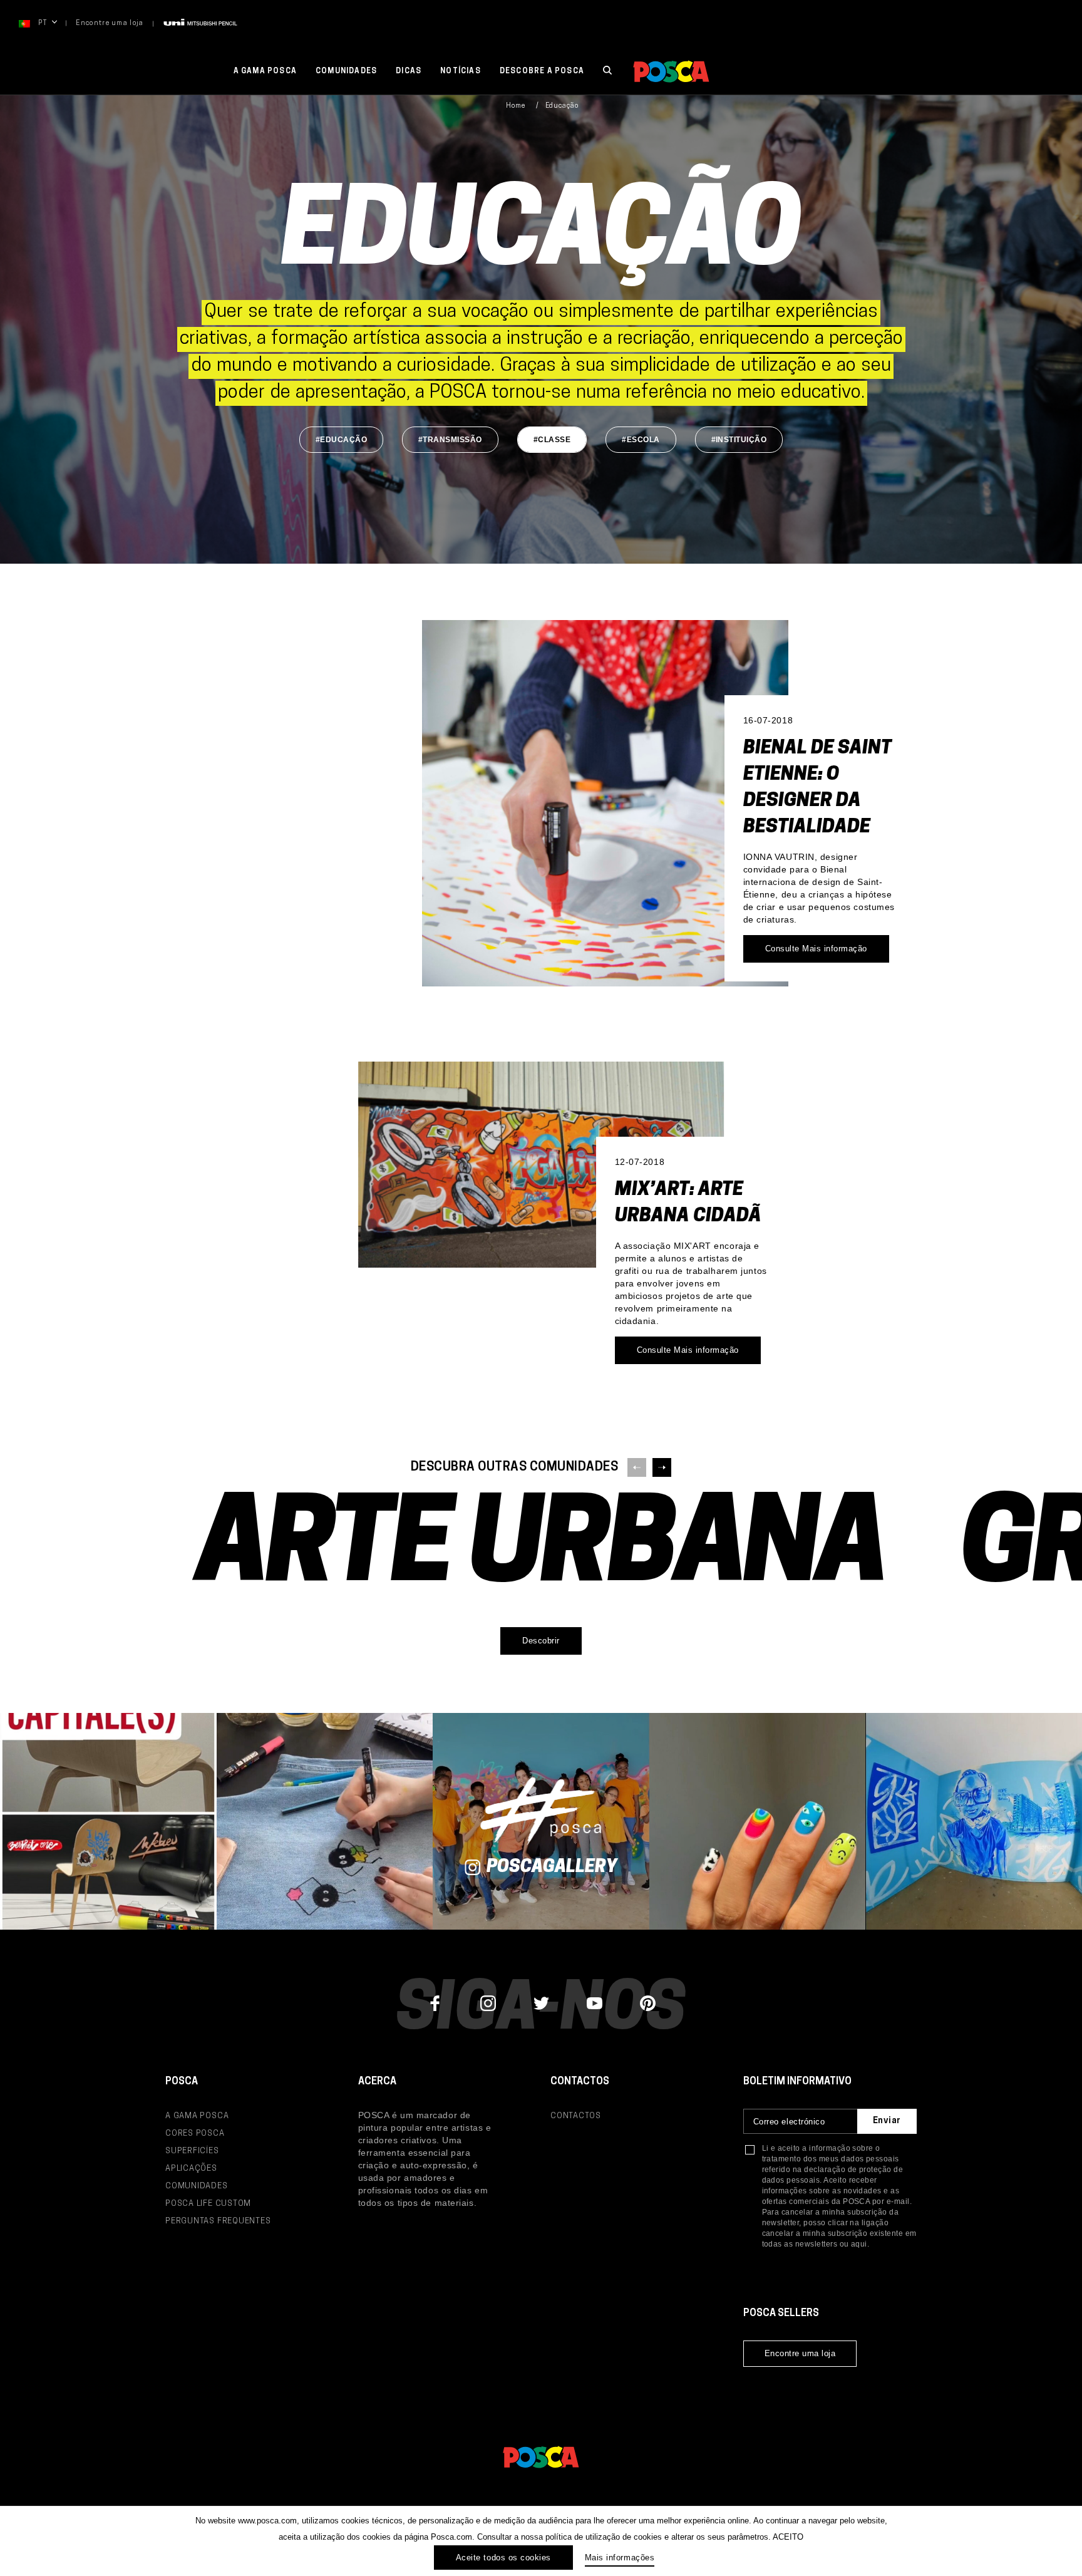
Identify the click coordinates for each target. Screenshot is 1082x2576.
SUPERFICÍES (192, 2151)
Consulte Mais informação (816, 949)
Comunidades (346, 71)
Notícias (461, 71)
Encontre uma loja (110, 23)
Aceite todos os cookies (503, 2558)
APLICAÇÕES (191, 2169)
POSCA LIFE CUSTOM (208, 2204)
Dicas (409, 71)
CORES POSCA (195, 2134)
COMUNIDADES (197, 2186)
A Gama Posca (265, 71)
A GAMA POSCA (197, 2116)
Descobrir (541, 1641)
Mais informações (620, 2558)
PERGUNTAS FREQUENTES (218, 2221)
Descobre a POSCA (542, 71)
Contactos (576, 2116)
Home (516, 106)
